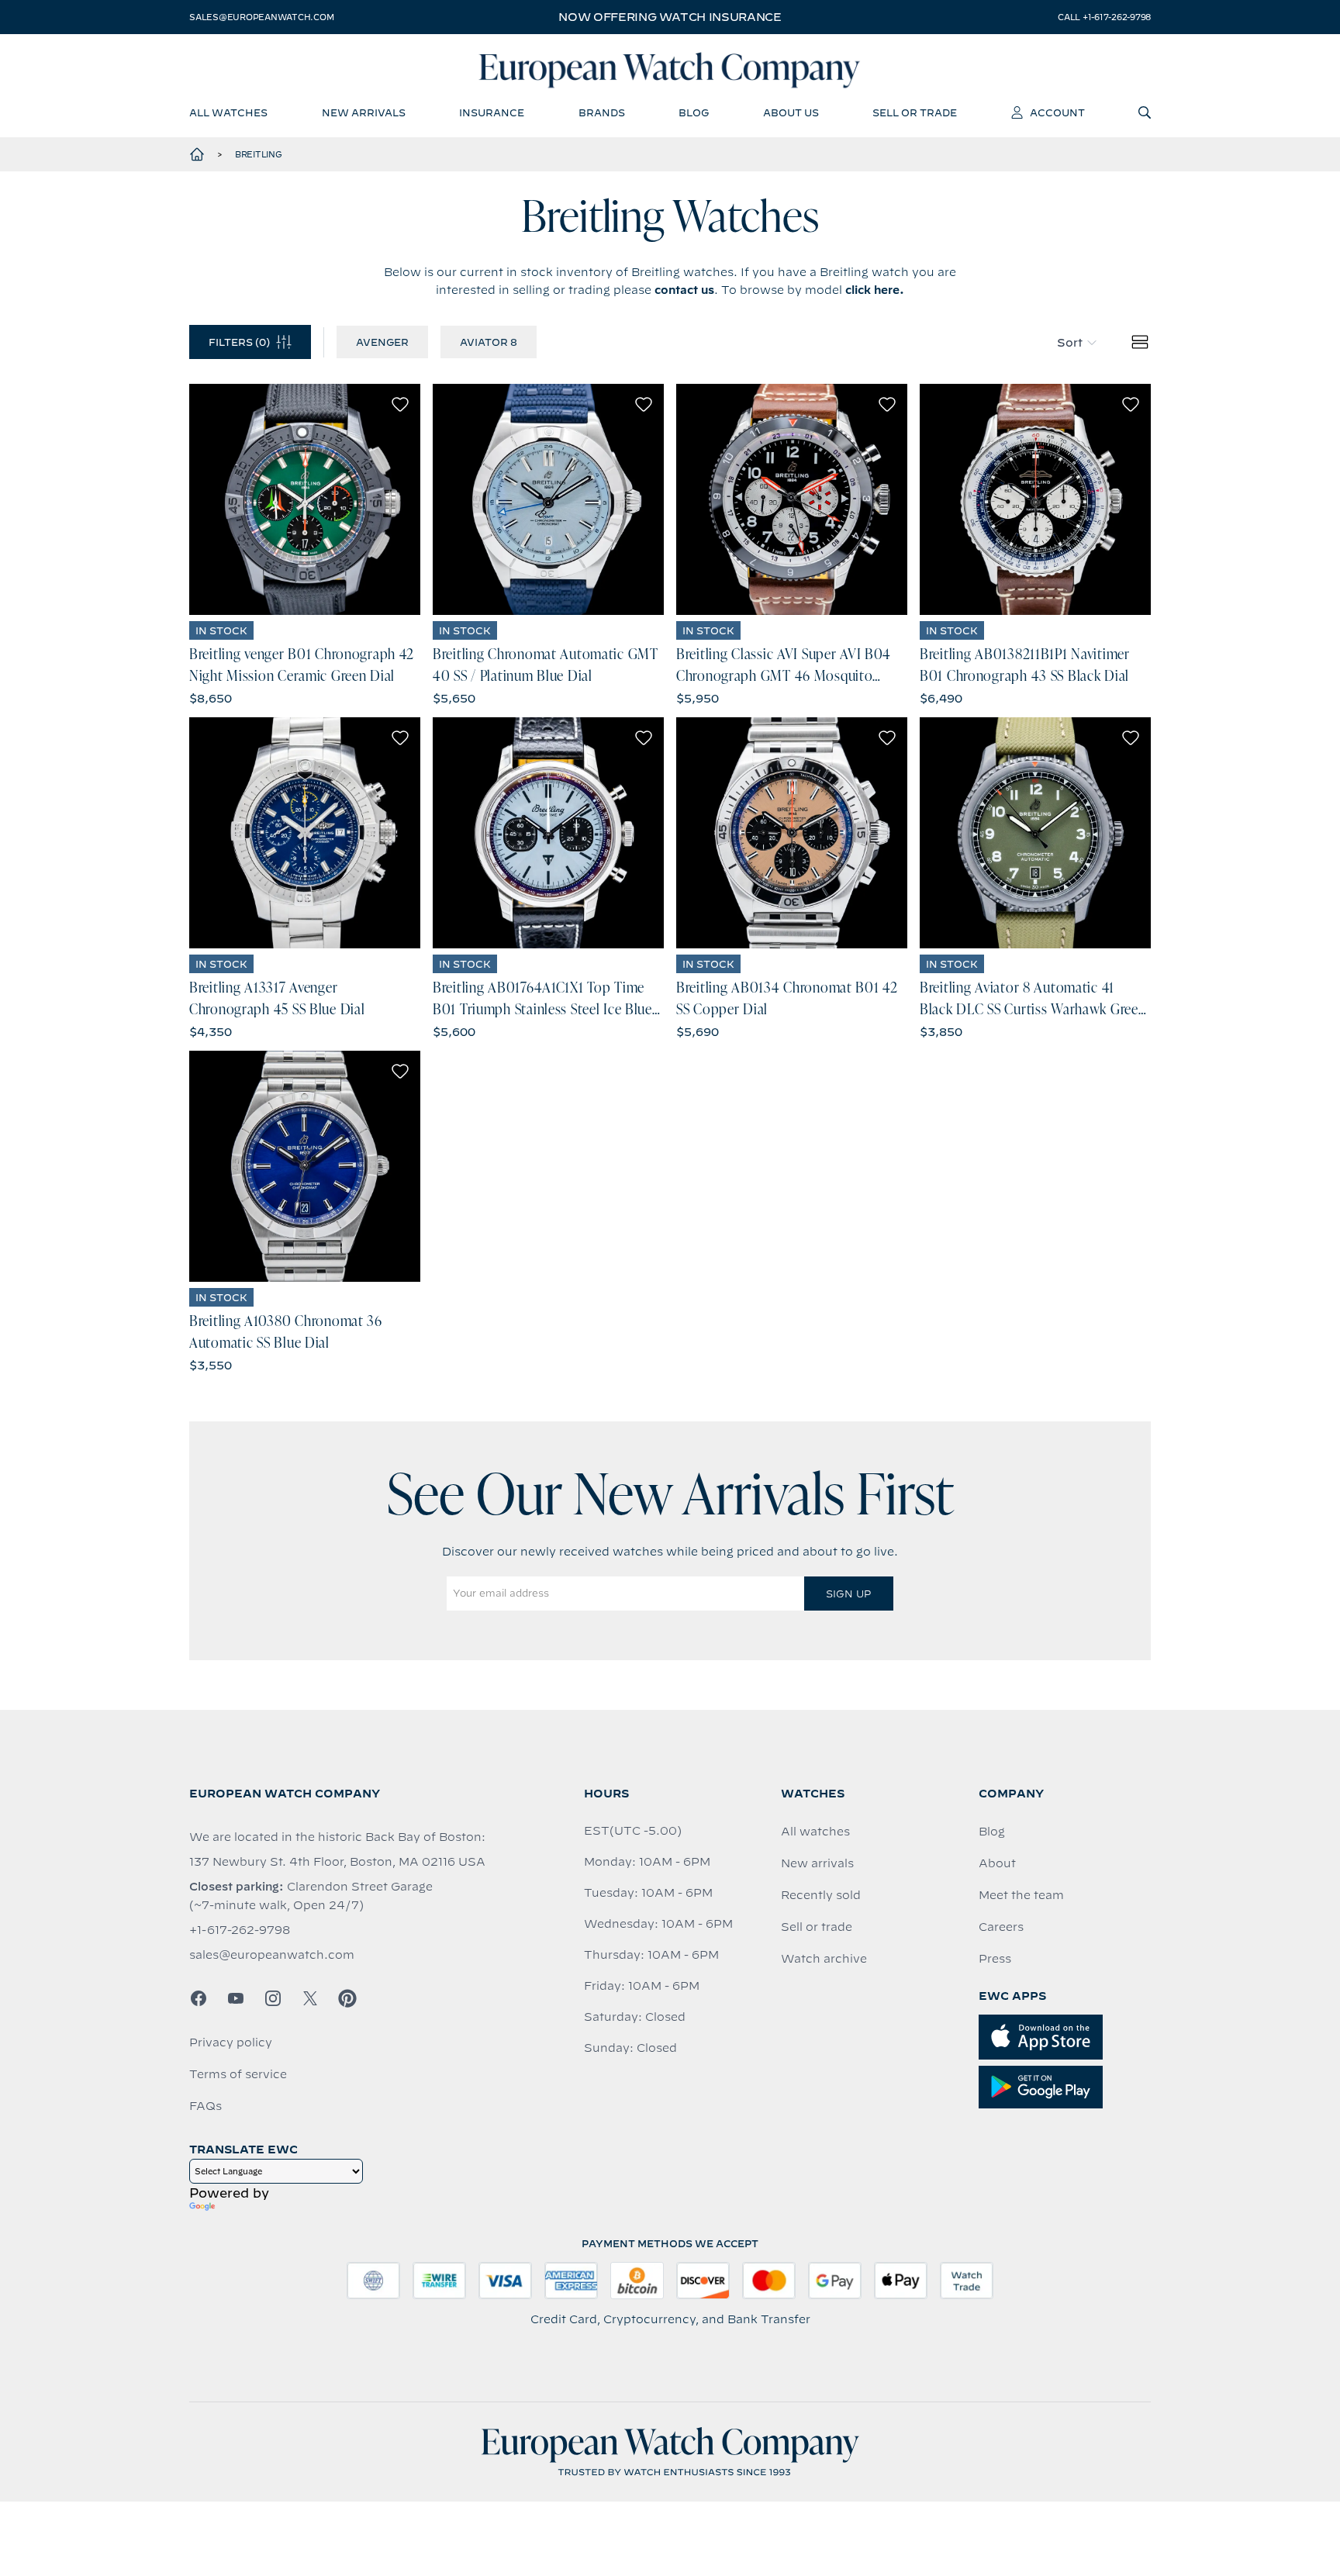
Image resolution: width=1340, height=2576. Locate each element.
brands (602, 112)
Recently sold (821, 1895)
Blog (992, 1832)
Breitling (259, 154)
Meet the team (1021, 1895)
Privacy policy (231, 2042)
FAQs (205, 2106)
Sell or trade (817, 1927)
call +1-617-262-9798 (1104, 17)
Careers (1001, 1927)
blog (694, 112)
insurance (492, 112)
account (1057, 112)
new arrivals (364, 112)
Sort (1070, 343)
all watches (228, 112)
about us (791, 112)
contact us (684, 290)
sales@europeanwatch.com (261, 17)
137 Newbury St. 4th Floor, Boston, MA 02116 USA (337, 1862)
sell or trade (915, 112)
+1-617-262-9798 (240, 1930)
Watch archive (824, 1959)
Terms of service (238, 2074)
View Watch (305, 499)
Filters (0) (239, 342)
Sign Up (848, 1594)
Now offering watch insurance (670, 17)
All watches (815, 1832)
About (997, 1863)
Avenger (382, 342)
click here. (875, 290)
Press (995, 1959)
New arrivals (817, 1863)
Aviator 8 (489, 342)
